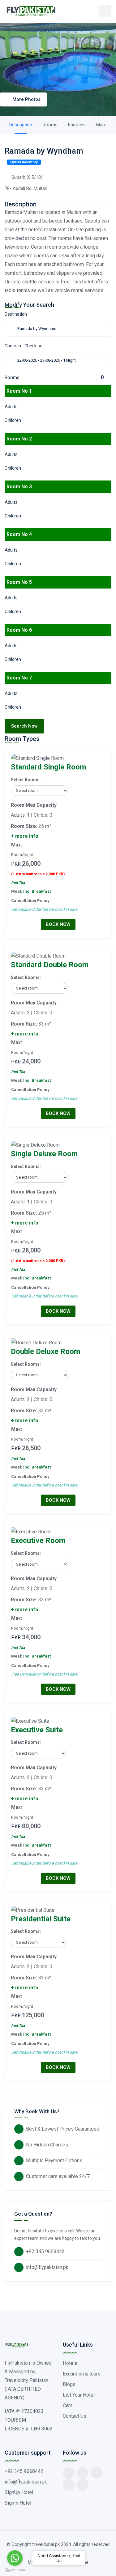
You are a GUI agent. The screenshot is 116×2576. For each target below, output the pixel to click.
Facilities (77, 125)
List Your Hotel (79, 2395)
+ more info (25, 836)
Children (13, 420)
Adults (11, 407)
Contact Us (75, 2416)
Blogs (69, 2384)
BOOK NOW (58, 924)
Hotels (70, 2363)
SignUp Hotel (19, 2492)
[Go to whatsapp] (15, 2558)
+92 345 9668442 (45, 2251)
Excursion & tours (82, 2374)
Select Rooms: (26, 780)
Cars (68, 2405)
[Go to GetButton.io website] (15, 2570)
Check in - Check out (24, 346)
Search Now (24, 726)
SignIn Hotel (18, 2503)
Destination (16, 314)
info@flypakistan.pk (47, 2267)
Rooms (50, 125)
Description (21, 125)
